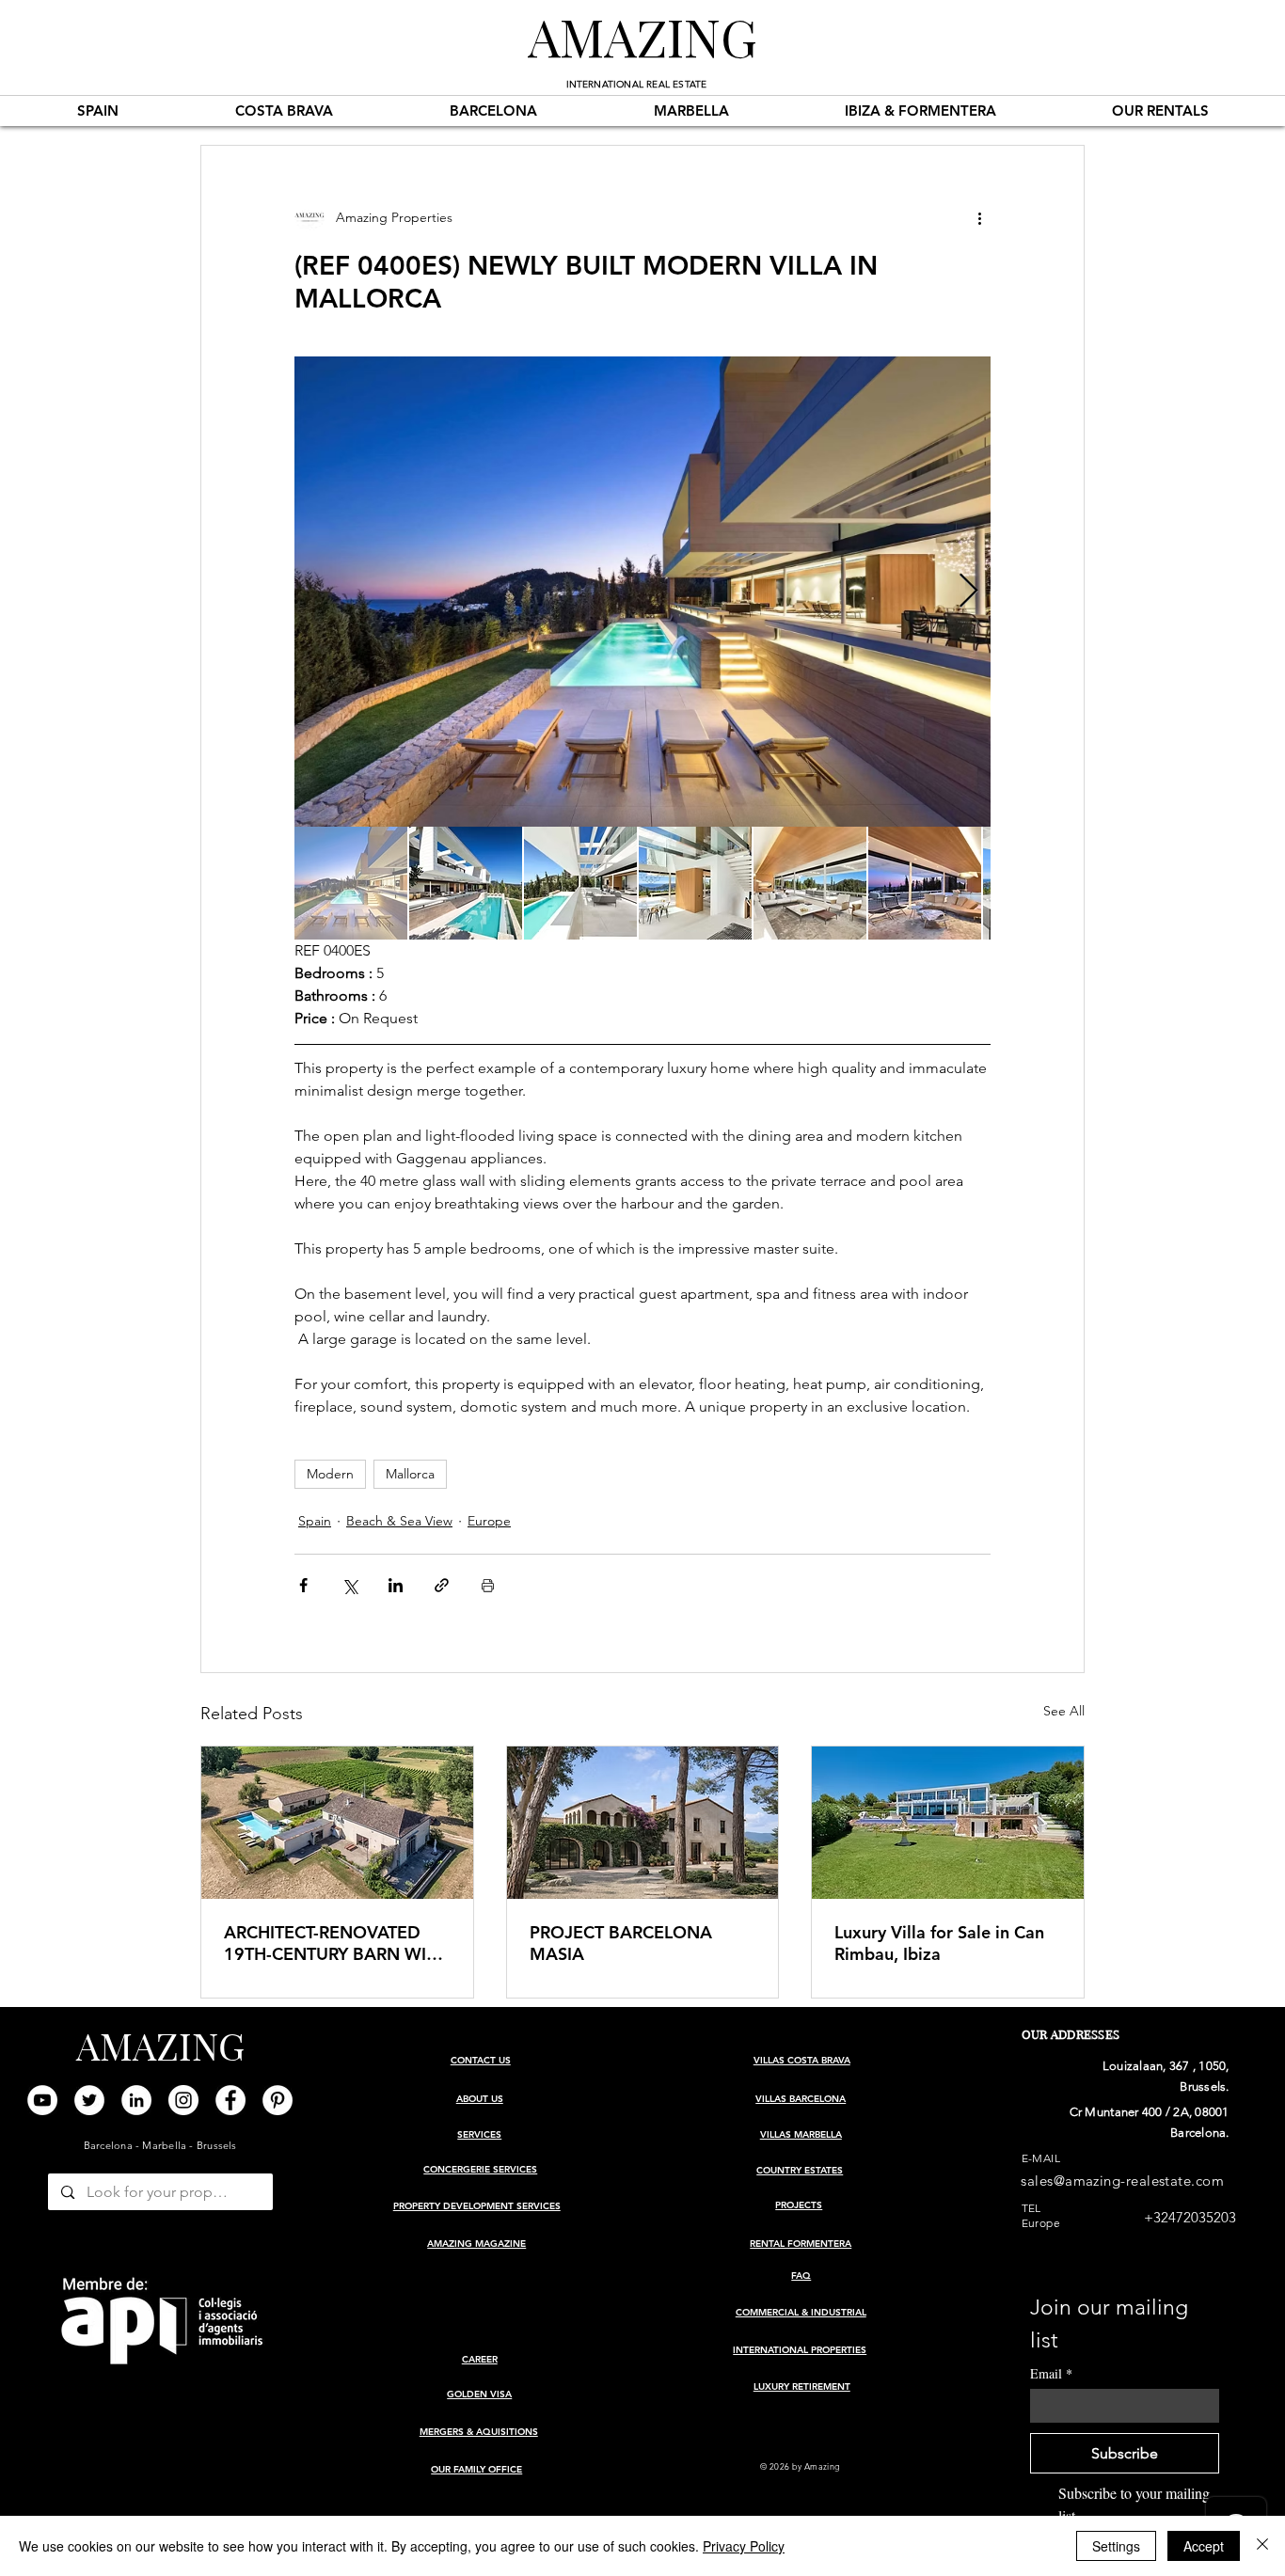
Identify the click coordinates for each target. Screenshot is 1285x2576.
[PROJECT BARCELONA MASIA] (643, 1823)
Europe (489, 1521)
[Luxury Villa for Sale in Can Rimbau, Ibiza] (948, 1823)
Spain (315, 1521)
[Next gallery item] (968, 592)
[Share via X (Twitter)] (349, 1585)
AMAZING (642, 36)
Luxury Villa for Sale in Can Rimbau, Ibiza (939, 1943)
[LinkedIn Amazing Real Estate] (136, 2100)
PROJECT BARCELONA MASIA (621, 1943)
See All (1064, 1711)
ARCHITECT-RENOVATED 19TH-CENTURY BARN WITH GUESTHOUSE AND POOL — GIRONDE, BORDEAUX (336, 1943)
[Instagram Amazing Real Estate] (183, 2100)
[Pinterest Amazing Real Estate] (278, 2100)
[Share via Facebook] (303, 1585)
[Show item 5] (810, 883)
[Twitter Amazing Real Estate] (89, 2100)
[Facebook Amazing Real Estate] (230, 2100)
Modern (330, 1474)
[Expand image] (642, 592)
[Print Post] (488, 1585)
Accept (1204, 2546)
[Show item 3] (580, 883)
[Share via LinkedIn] (396, 1585)
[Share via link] (442, 1585)
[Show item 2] (466, 883)
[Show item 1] (351, 883)
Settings (1116, 2546)
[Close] (1262, 2546)
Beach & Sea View (399, 1521)
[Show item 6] (925, 883)
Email (1051, 2373)
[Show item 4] (695, 883)
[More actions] (979, 217)
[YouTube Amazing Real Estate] (42, 2100)
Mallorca (410, 1474)
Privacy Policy (744, 2546)
